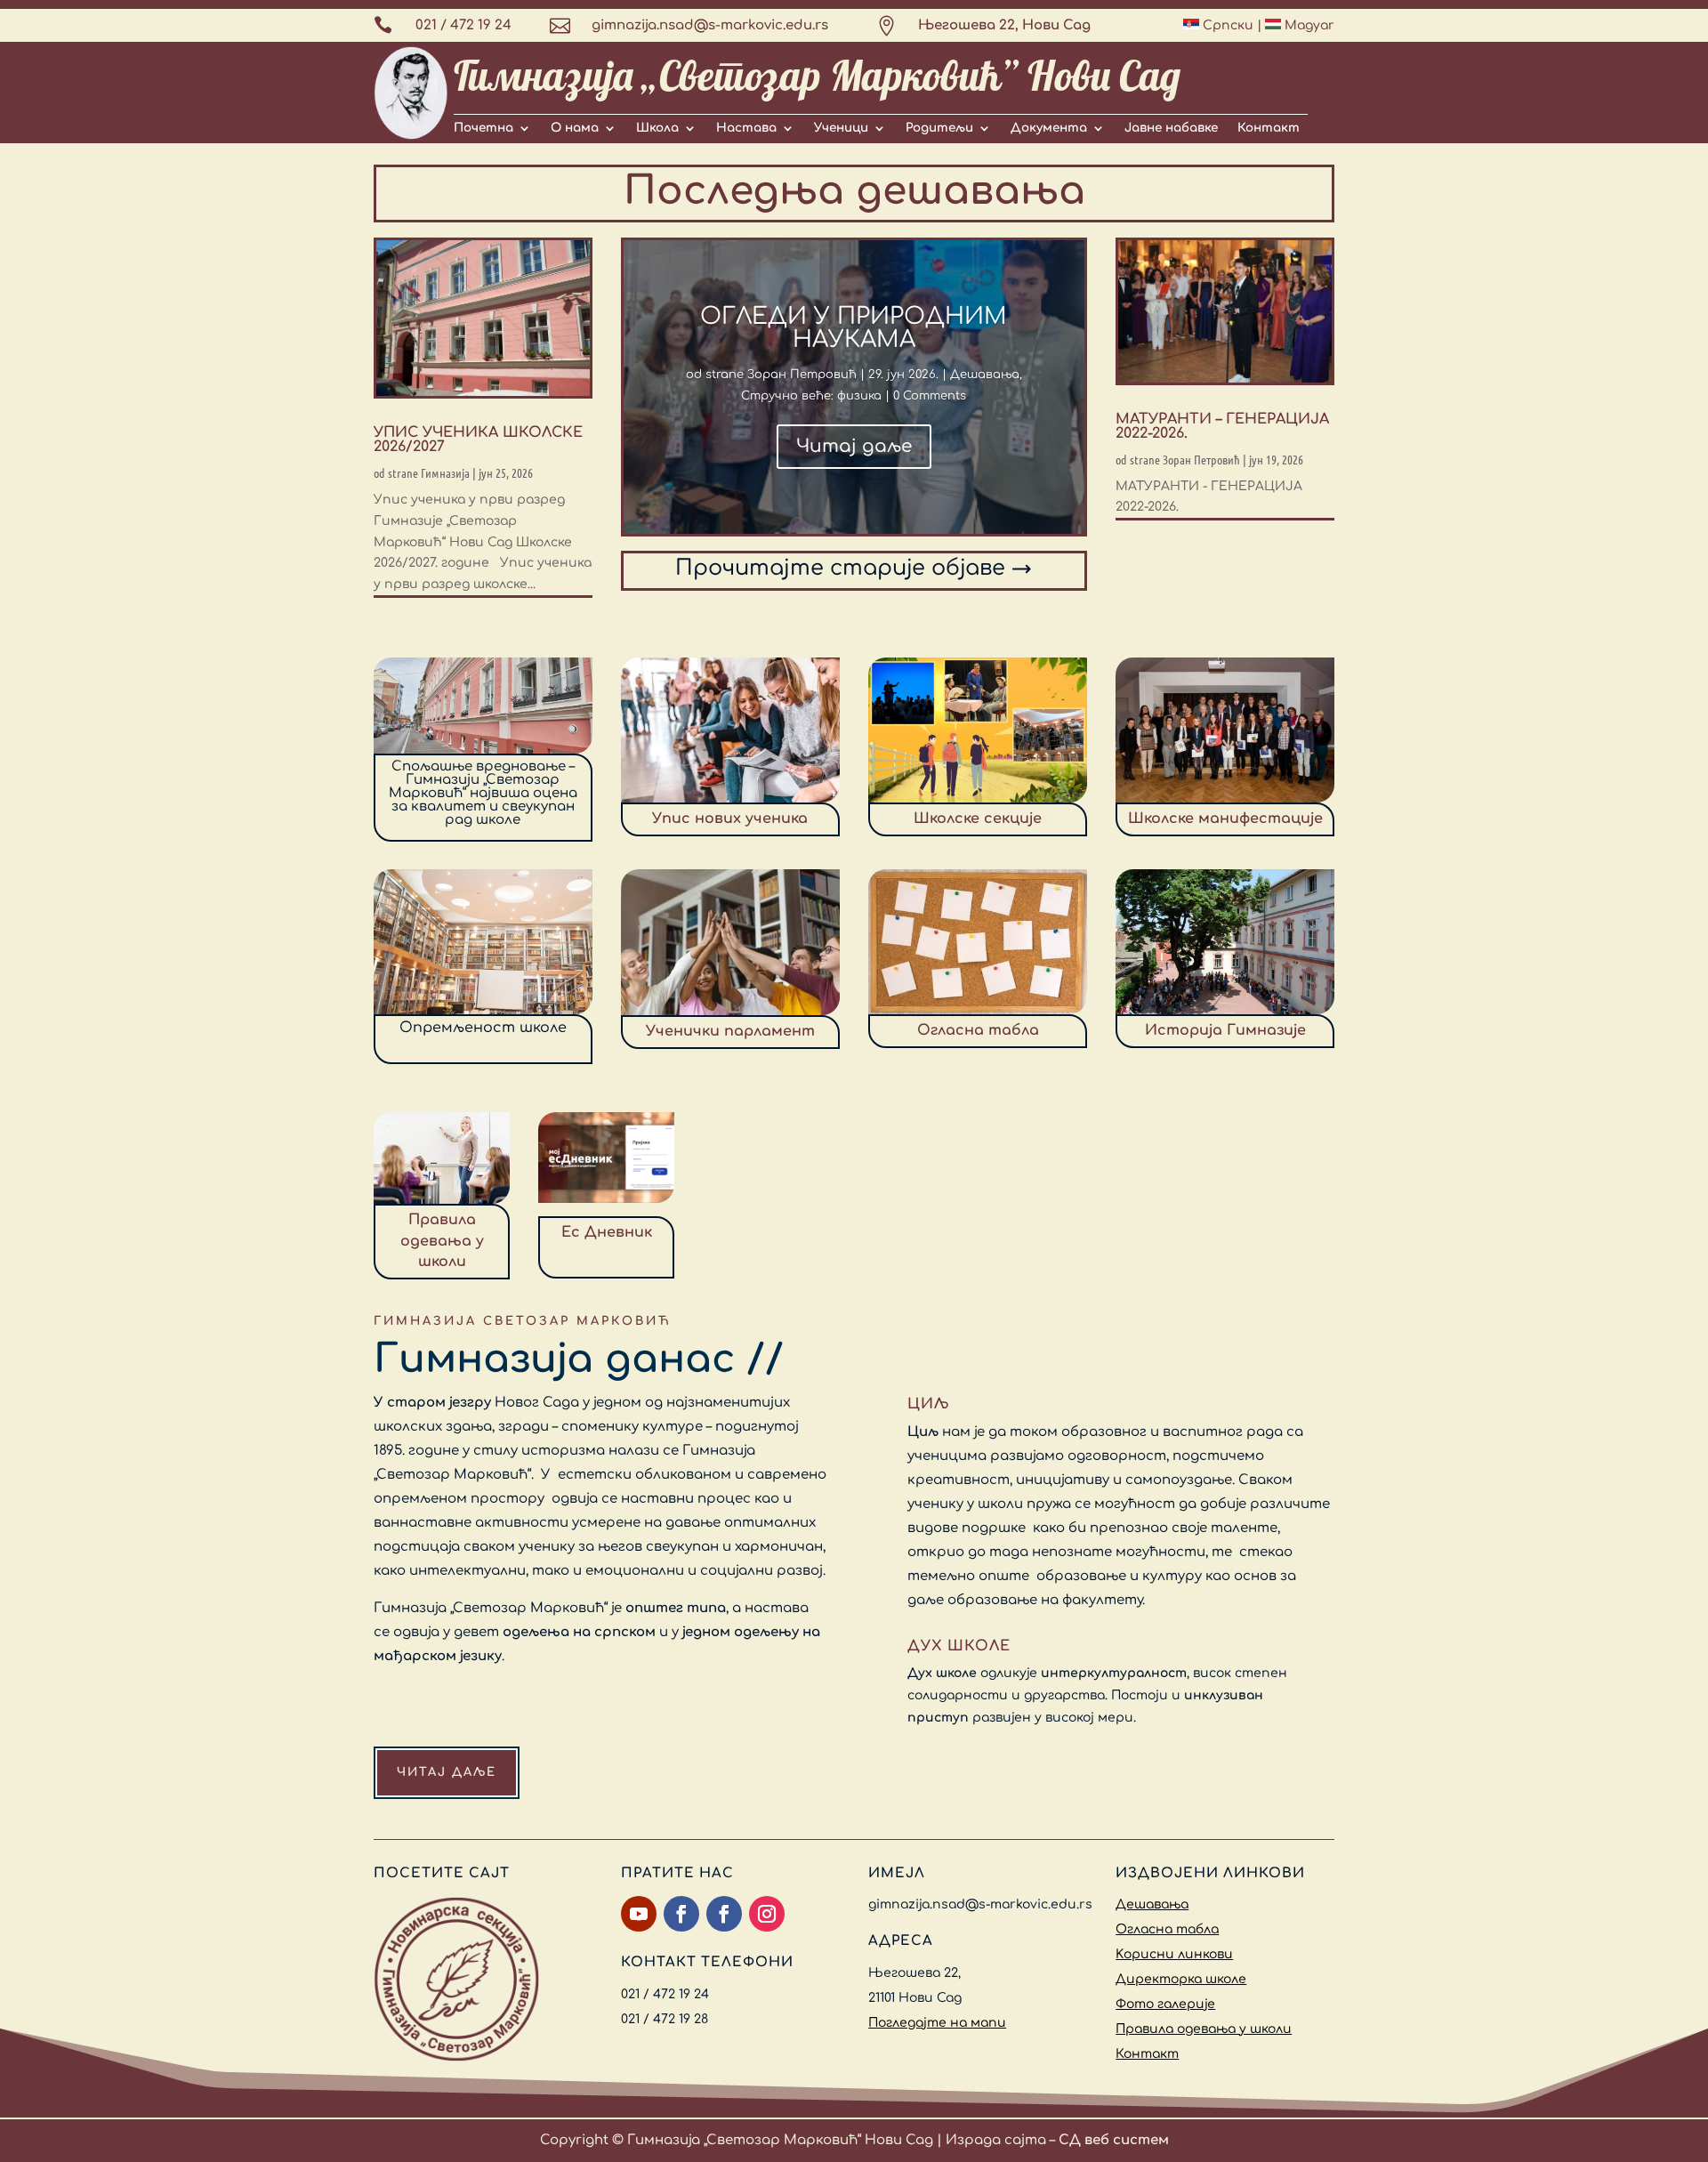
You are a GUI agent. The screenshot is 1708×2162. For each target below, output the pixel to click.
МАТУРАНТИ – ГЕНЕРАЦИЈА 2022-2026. (1222, 426)
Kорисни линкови (1174, 1954)
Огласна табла (1167, 1929)
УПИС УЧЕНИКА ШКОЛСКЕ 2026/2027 (478, 440)
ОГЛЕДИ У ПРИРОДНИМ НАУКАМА (854, 328)
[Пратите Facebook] (681, 1914)
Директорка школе (1181, 1979)
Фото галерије (1165, 2004)
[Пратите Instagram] (767, 1914)
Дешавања (985, 375)
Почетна (483, 128)
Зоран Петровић (802, 375)
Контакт (1269, 128)
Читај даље (854, 446)
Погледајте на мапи (937, 2023)
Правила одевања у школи (1204, 2029)
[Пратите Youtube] (639, 1914)
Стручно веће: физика (811, 396)
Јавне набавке (1171, 128)
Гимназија (445, 472)
